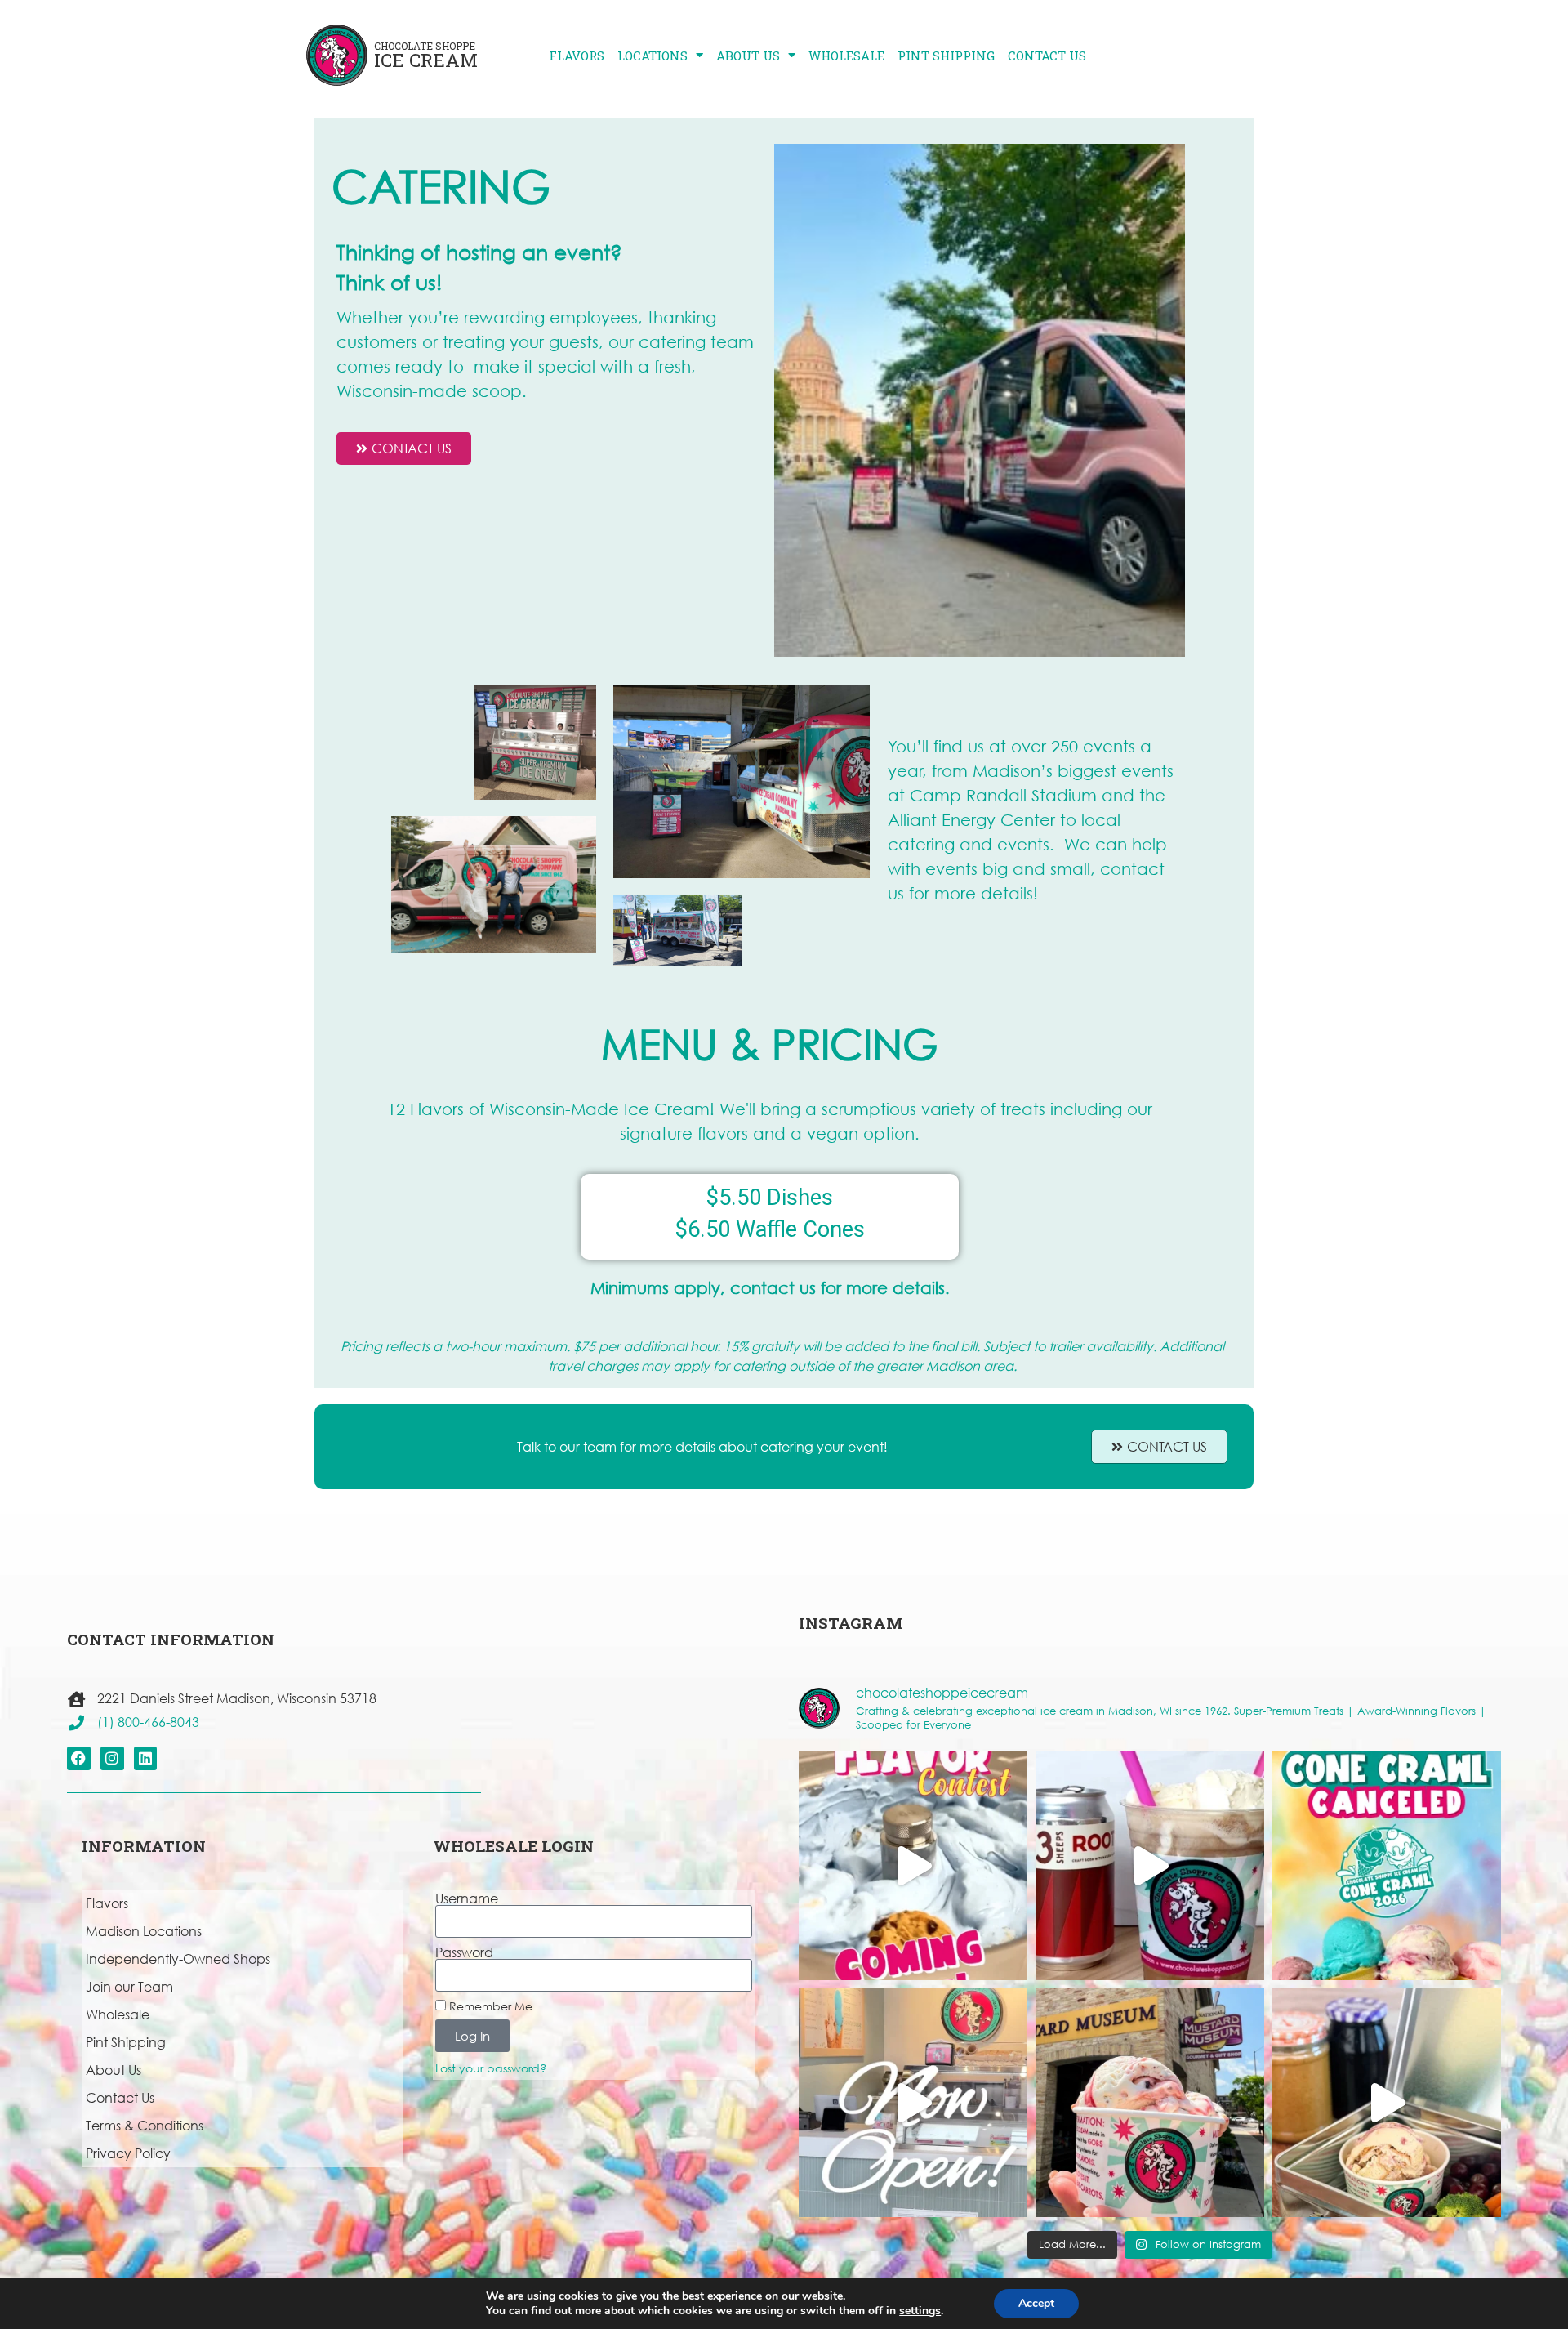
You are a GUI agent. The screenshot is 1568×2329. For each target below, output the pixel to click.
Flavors (577, 56)
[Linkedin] (146, 1758)
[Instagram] (112, 1758)
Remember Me (489, 2006)
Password (464, 1952)
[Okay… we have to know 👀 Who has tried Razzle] (1150, 2103)
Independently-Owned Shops (178, 1959)
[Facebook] (79, 1758)
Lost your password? (491, 2068)
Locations (653, 56)
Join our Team (129, 1986)
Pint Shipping (946, 56)
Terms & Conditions (145, 2125)
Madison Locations (144, 1931)
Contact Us (1047, 56)
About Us (748, 56)
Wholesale (846, 56)
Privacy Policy (128, 2153)
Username (467, 1898)
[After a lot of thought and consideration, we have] (1387, 1866)
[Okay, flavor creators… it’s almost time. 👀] (913, 1866)
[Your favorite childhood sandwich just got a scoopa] (1387, 2103)
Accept (1036, 2303)
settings (920, 2311)
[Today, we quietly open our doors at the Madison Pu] (913, 2103)
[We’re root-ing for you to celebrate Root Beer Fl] (1150, 1866)
